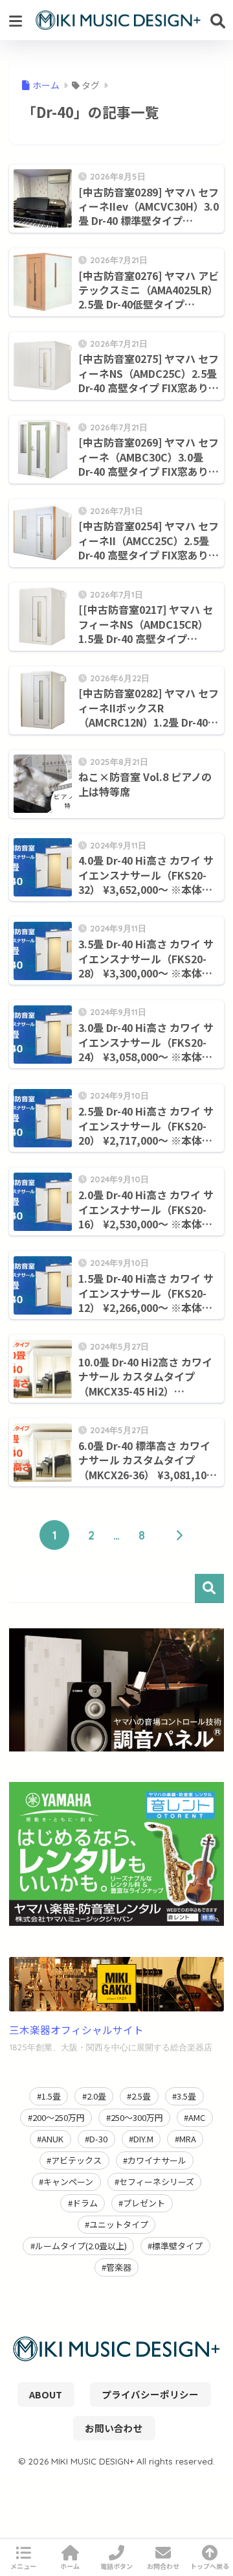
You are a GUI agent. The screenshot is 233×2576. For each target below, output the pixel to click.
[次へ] (179, 1535)
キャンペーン (68, 2182)
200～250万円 (59, 2117)
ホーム (70, 2566)
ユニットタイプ (119, 2224)
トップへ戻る (210, 2566)
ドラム (85, 2203)
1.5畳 (51, 2096)
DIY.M (143, 2139)
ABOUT (46, 2394)
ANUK (52, 2139)
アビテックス (76, 2160)
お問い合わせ (114, 2428)
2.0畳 (96, 2096)
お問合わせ (163, 2566)
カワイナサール (157, 2160)
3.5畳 (186, 2096)
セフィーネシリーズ (157, 2182)
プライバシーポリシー (150, 2394)
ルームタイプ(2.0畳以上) (81, 2246)
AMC (197, 2117)
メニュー (23, 2566)
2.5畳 (141, 2096)
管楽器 (119, 2267)
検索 (209, 1588)
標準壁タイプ (177, 2246)
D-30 (98, 2139)
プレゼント (144, 2203)
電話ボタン (116, 2566)
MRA (188, 2139)
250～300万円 (137, 2117)
